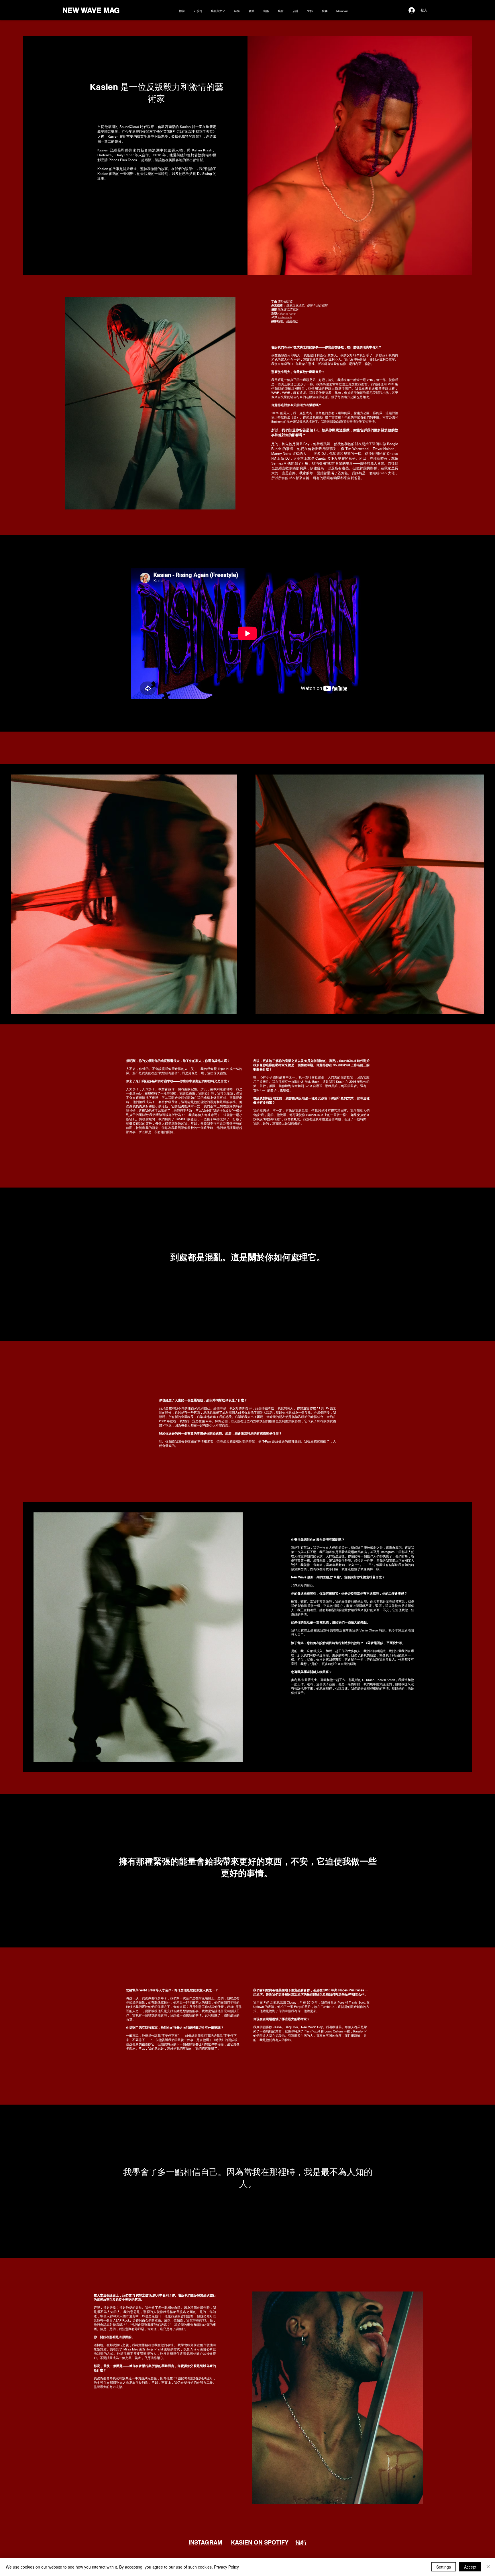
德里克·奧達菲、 (296, 306)
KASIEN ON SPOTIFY (260, 2543)
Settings (444, 2567)
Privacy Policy (226, 2567)
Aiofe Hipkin (285, 318)
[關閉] (488, 2567)
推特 (301, 2543)
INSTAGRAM (205, 2543)
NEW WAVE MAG (91, 10)
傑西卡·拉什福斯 (317, 306)
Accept (470, 2567)
